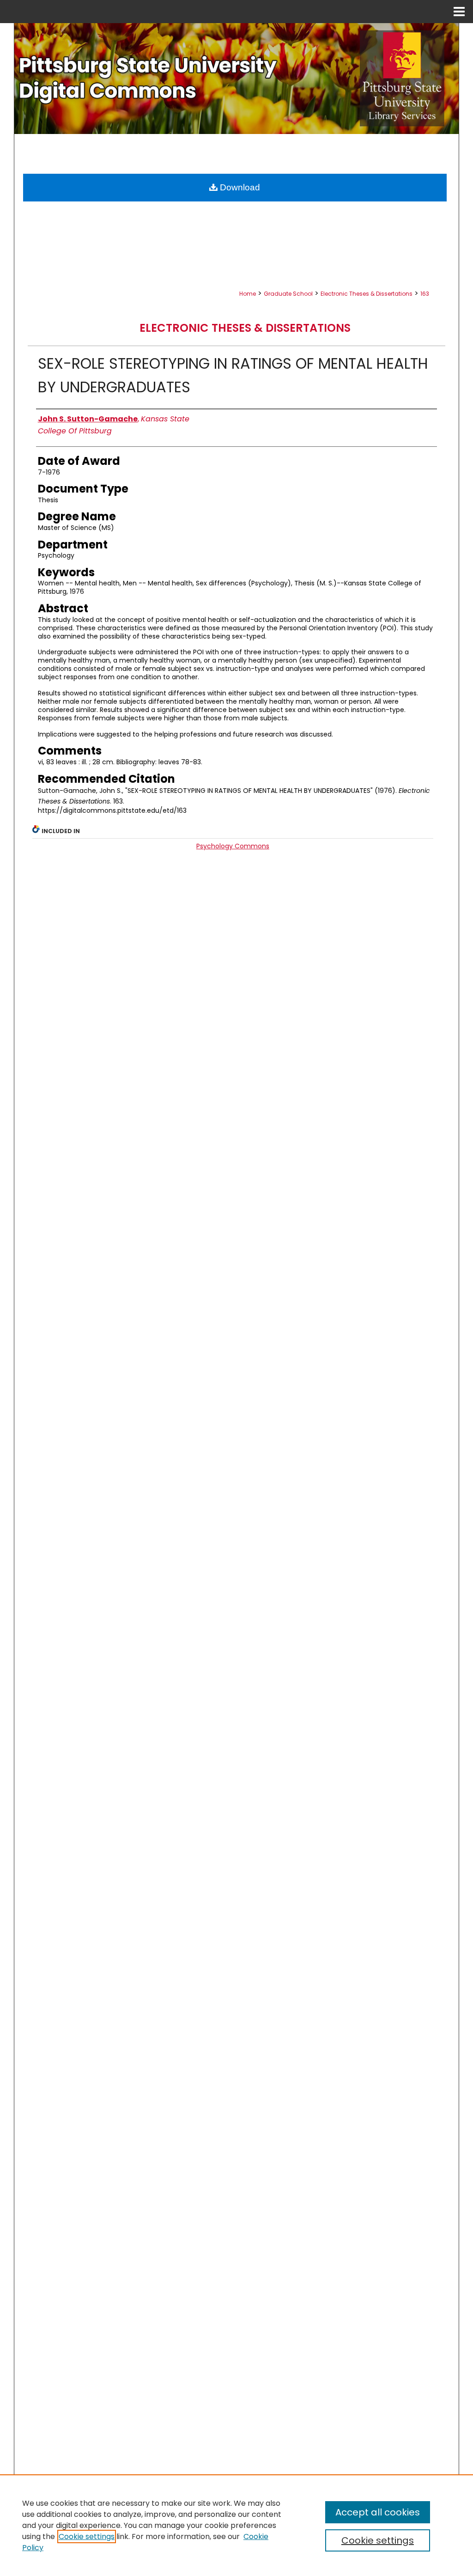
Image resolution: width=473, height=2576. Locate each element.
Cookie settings (87, 2536)
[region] (236, 2525)
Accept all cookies (378, 2512)
